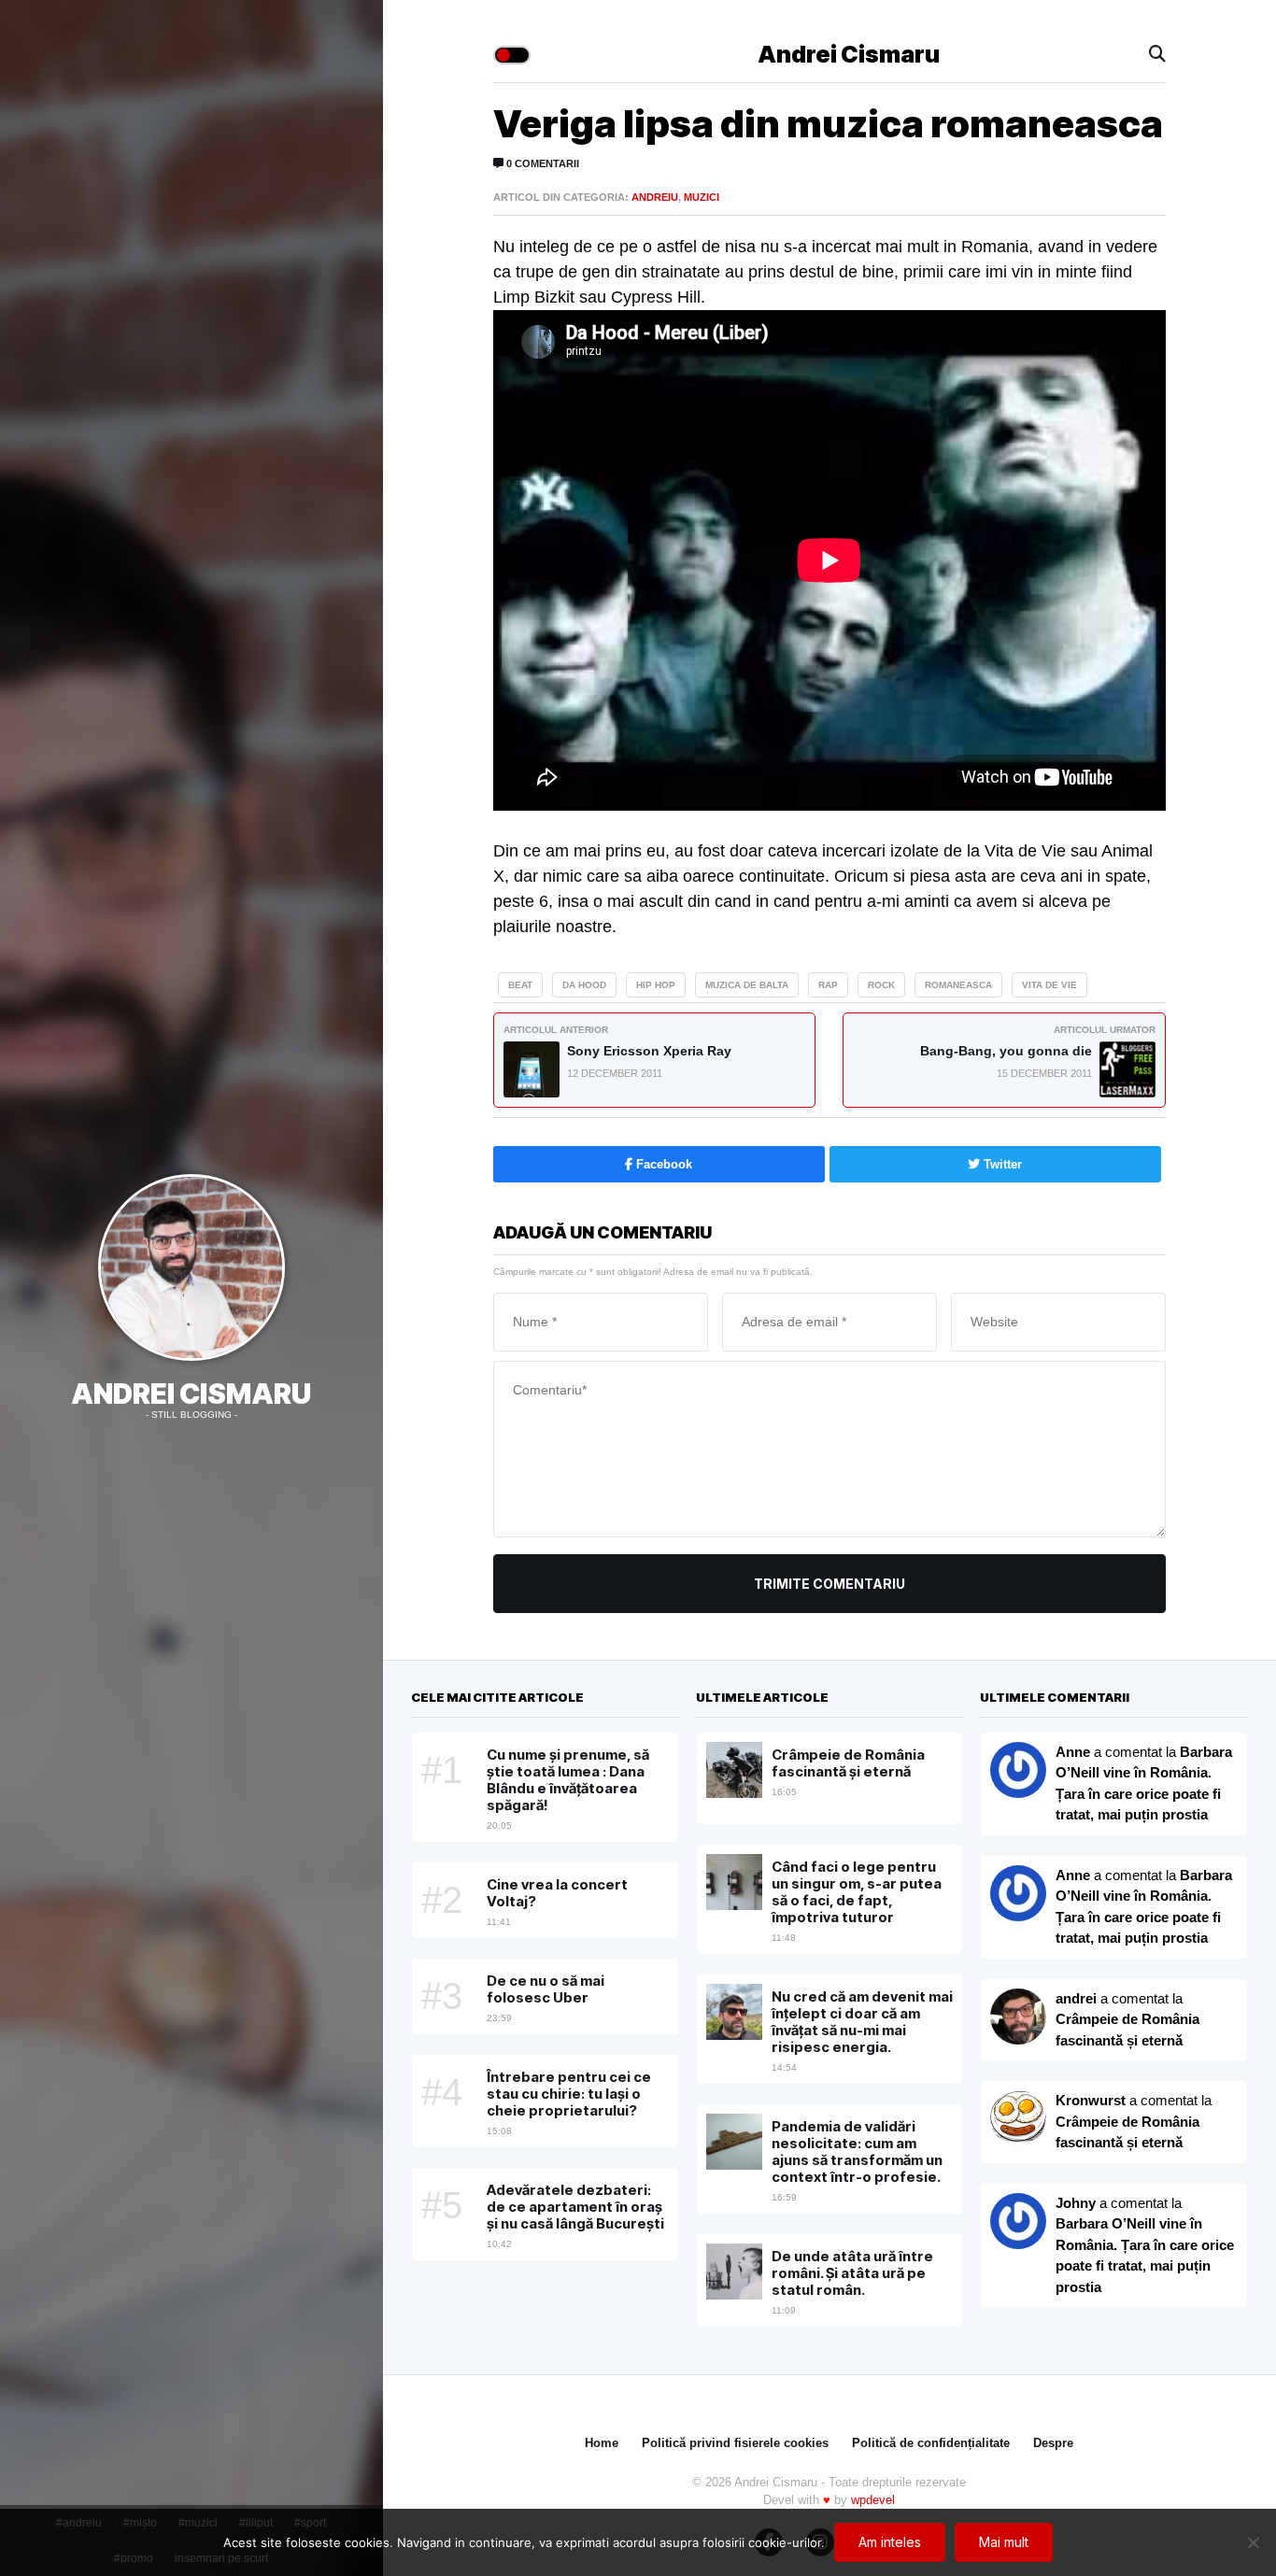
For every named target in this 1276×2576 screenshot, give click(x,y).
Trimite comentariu (829, 1584)
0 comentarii (541, 163)
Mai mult (1004, 2542)
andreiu (655, 197)
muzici (702, 197)
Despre (1053, 2443)
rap (828, 985)
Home (602, 2443)
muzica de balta (747, 985)
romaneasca (958, 985)
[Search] (1157, 55)
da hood (584, 985)
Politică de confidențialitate (931, 2443)
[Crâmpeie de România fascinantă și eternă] (1018, 2118)
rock (881, 985)
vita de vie (1049, 985)
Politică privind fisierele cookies (735, 2443)
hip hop (656, 985)
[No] (1253, 2542)
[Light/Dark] (512, 55)
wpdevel (873, 2500)
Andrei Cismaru (191, 1394)
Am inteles (890, 2542)
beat (520, 985)
